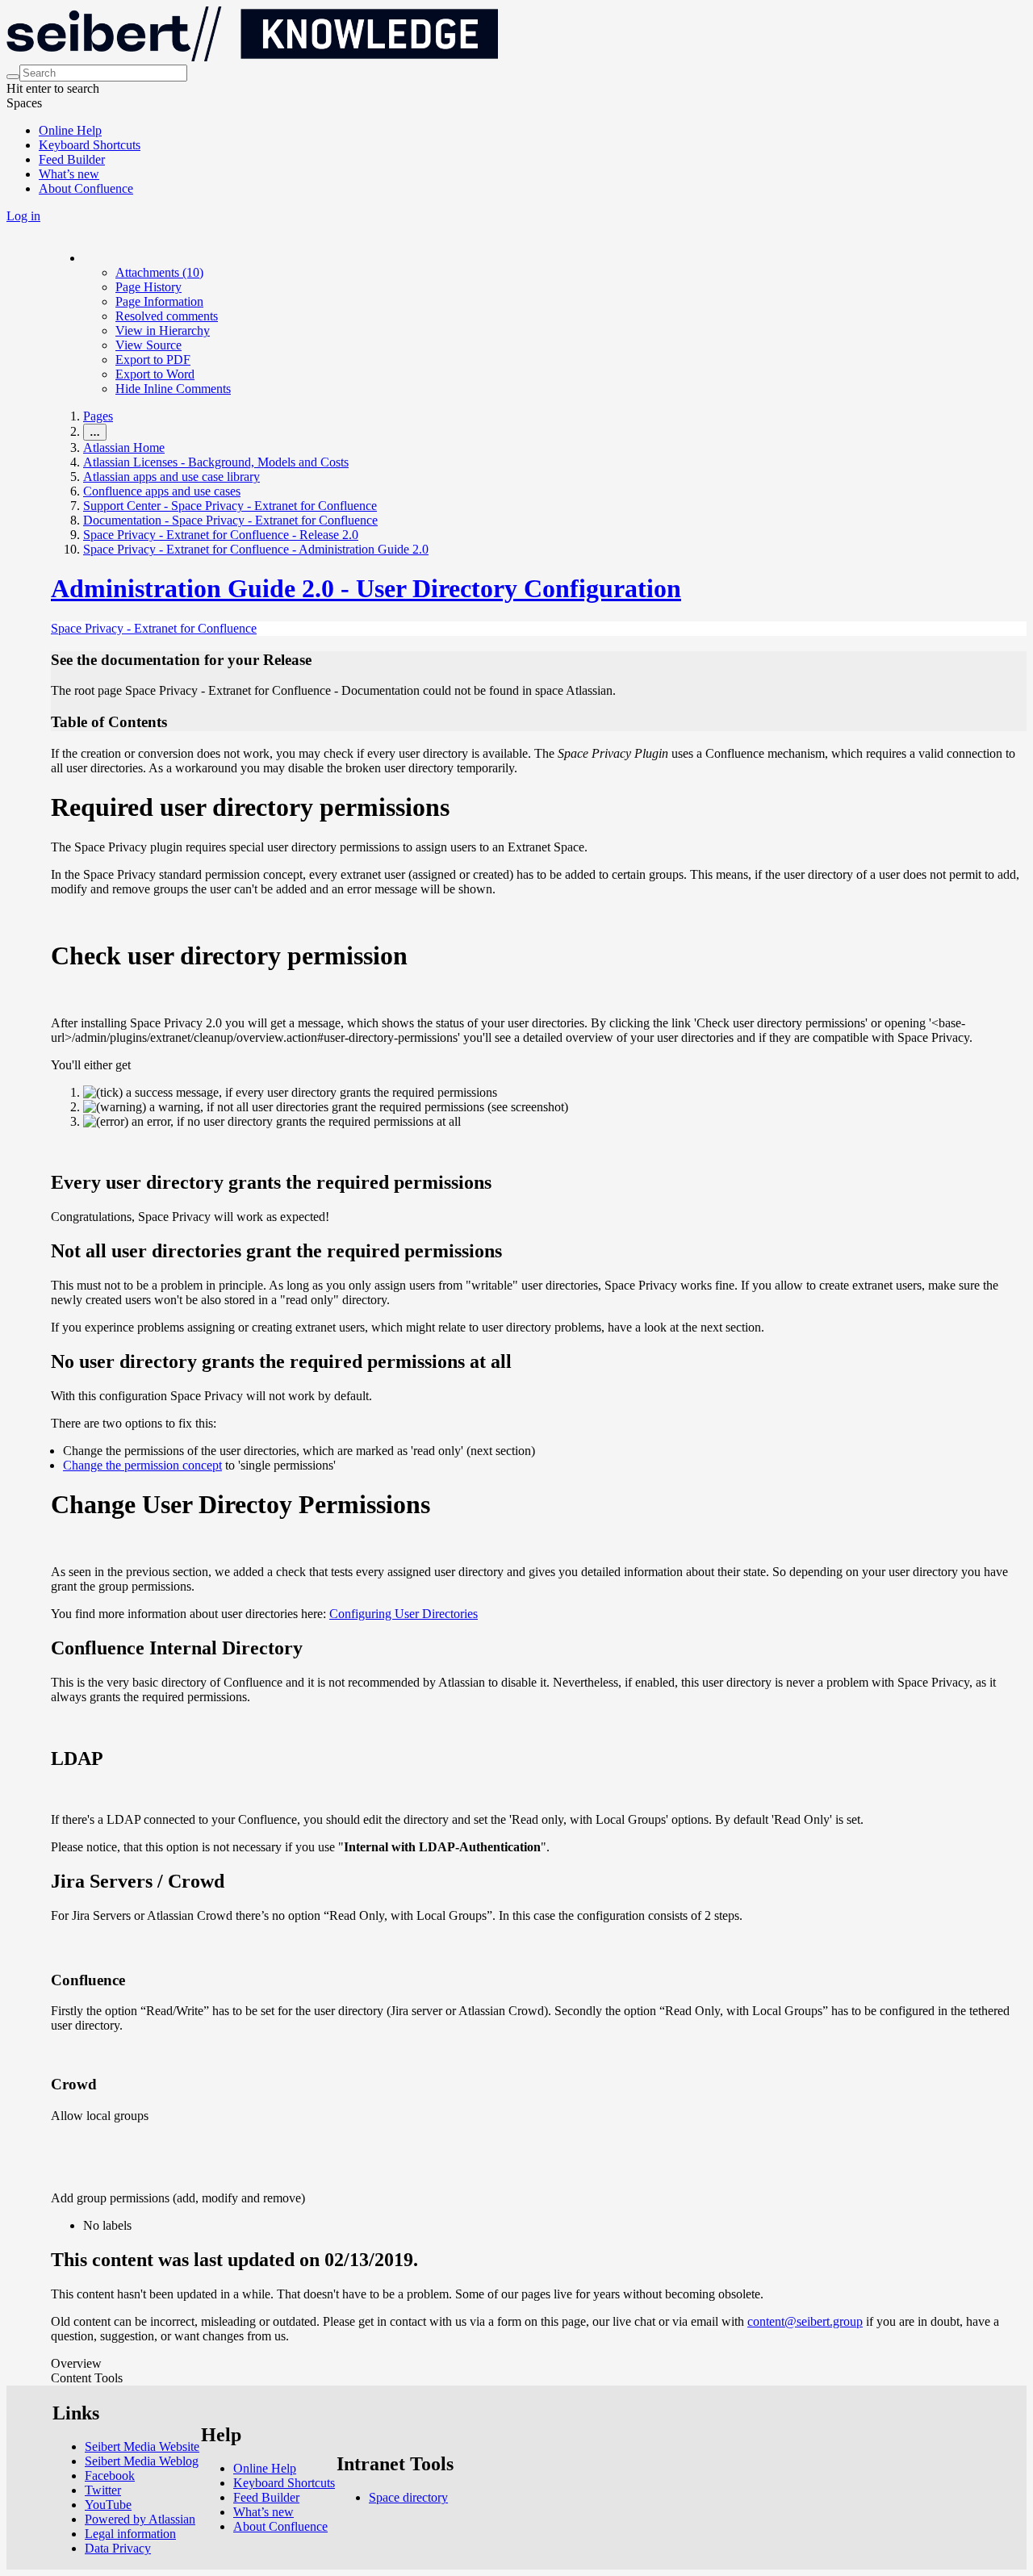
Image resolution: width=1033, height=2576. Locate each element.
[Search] (13, 77)
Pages (98, 416)
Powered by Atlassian (140, 2519)
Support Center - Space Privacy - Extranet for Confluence (230, 506)
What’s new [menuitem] (69, 174)
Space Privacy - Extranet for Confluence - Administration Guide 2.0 (256, 549)
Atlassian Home (124, 447)
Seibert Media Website (142, 2446)
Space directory (408, 2497)
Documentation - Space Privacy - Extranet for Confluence (230, 520)
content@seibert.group (805, 2321)
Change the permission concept (142, 1465)
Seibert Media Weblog (142, 2461)
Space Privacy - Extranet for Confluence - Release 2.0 (221, 535)
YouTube (108, 2505)
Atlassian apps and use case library (171, 477)
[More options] (84, 258)
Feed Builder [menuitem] (72, 159)
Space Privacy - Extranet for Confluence (154, 628)
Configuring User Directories (404, 1614)
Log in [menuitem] (23, 216)
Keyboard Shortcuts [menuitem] (90, 145)
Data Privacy (118, 2548)
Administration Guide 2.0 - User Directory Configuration (366, 588)
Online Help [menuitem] (70, 130)
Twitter (103, 2490)
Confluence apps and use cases (162, 491)
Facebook (110, 2476)
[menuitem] (159, 272)
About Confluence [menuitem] (86, 188)
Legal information (130, 2534)
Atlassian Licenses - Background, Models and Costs (216, 462)
